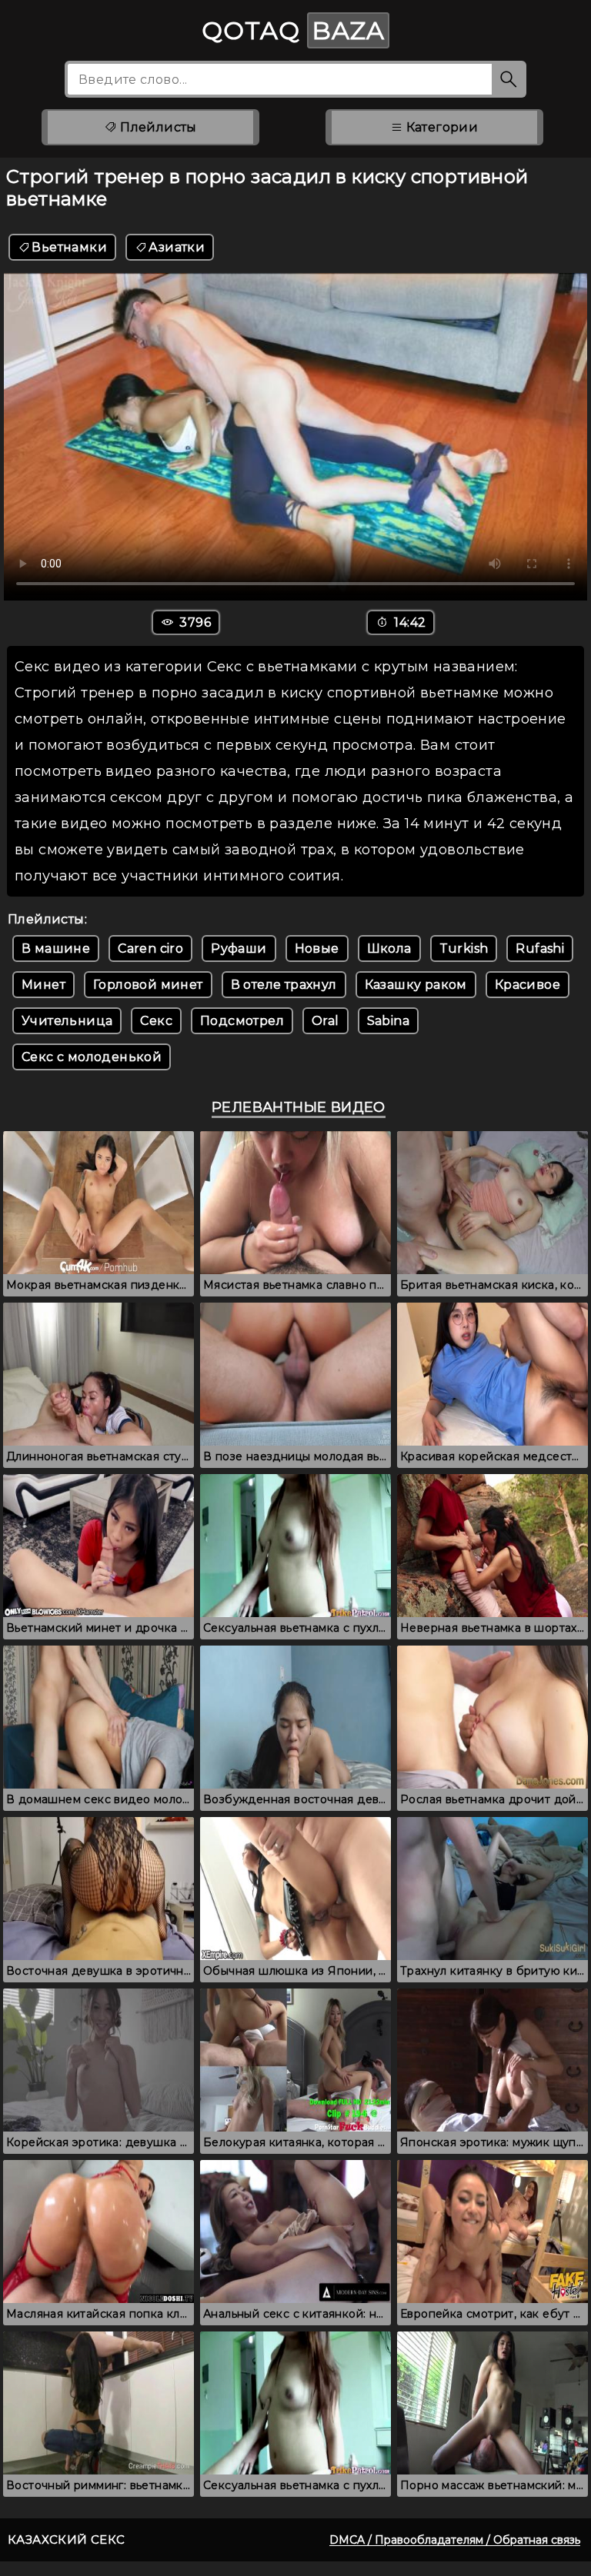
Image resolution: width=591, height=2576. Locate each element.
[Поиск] (509, 79)
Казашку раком (416, 985)
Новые (317, 949)
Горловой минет (148, 985)
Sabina (388, 1021)
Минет (43, 985)
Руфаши (239, 949)
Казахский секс (67, 2539)
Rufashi (540, 949)
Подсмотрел (242, 1021)
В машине (56, 949)
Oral (326, 1021)
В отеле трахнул (284, 985)
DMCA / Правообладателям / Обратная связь (455, 2540)
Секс (156, 1021)
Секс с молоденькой (92, 1057)
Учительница (67, 1021)
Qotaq (293, 30)
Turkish (464, 949)
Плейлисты (157, 127)
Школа (389, 949)
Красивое (528, 985)
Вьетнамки (69, 247)
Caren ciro (150, 949)
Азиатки (177, 247)
